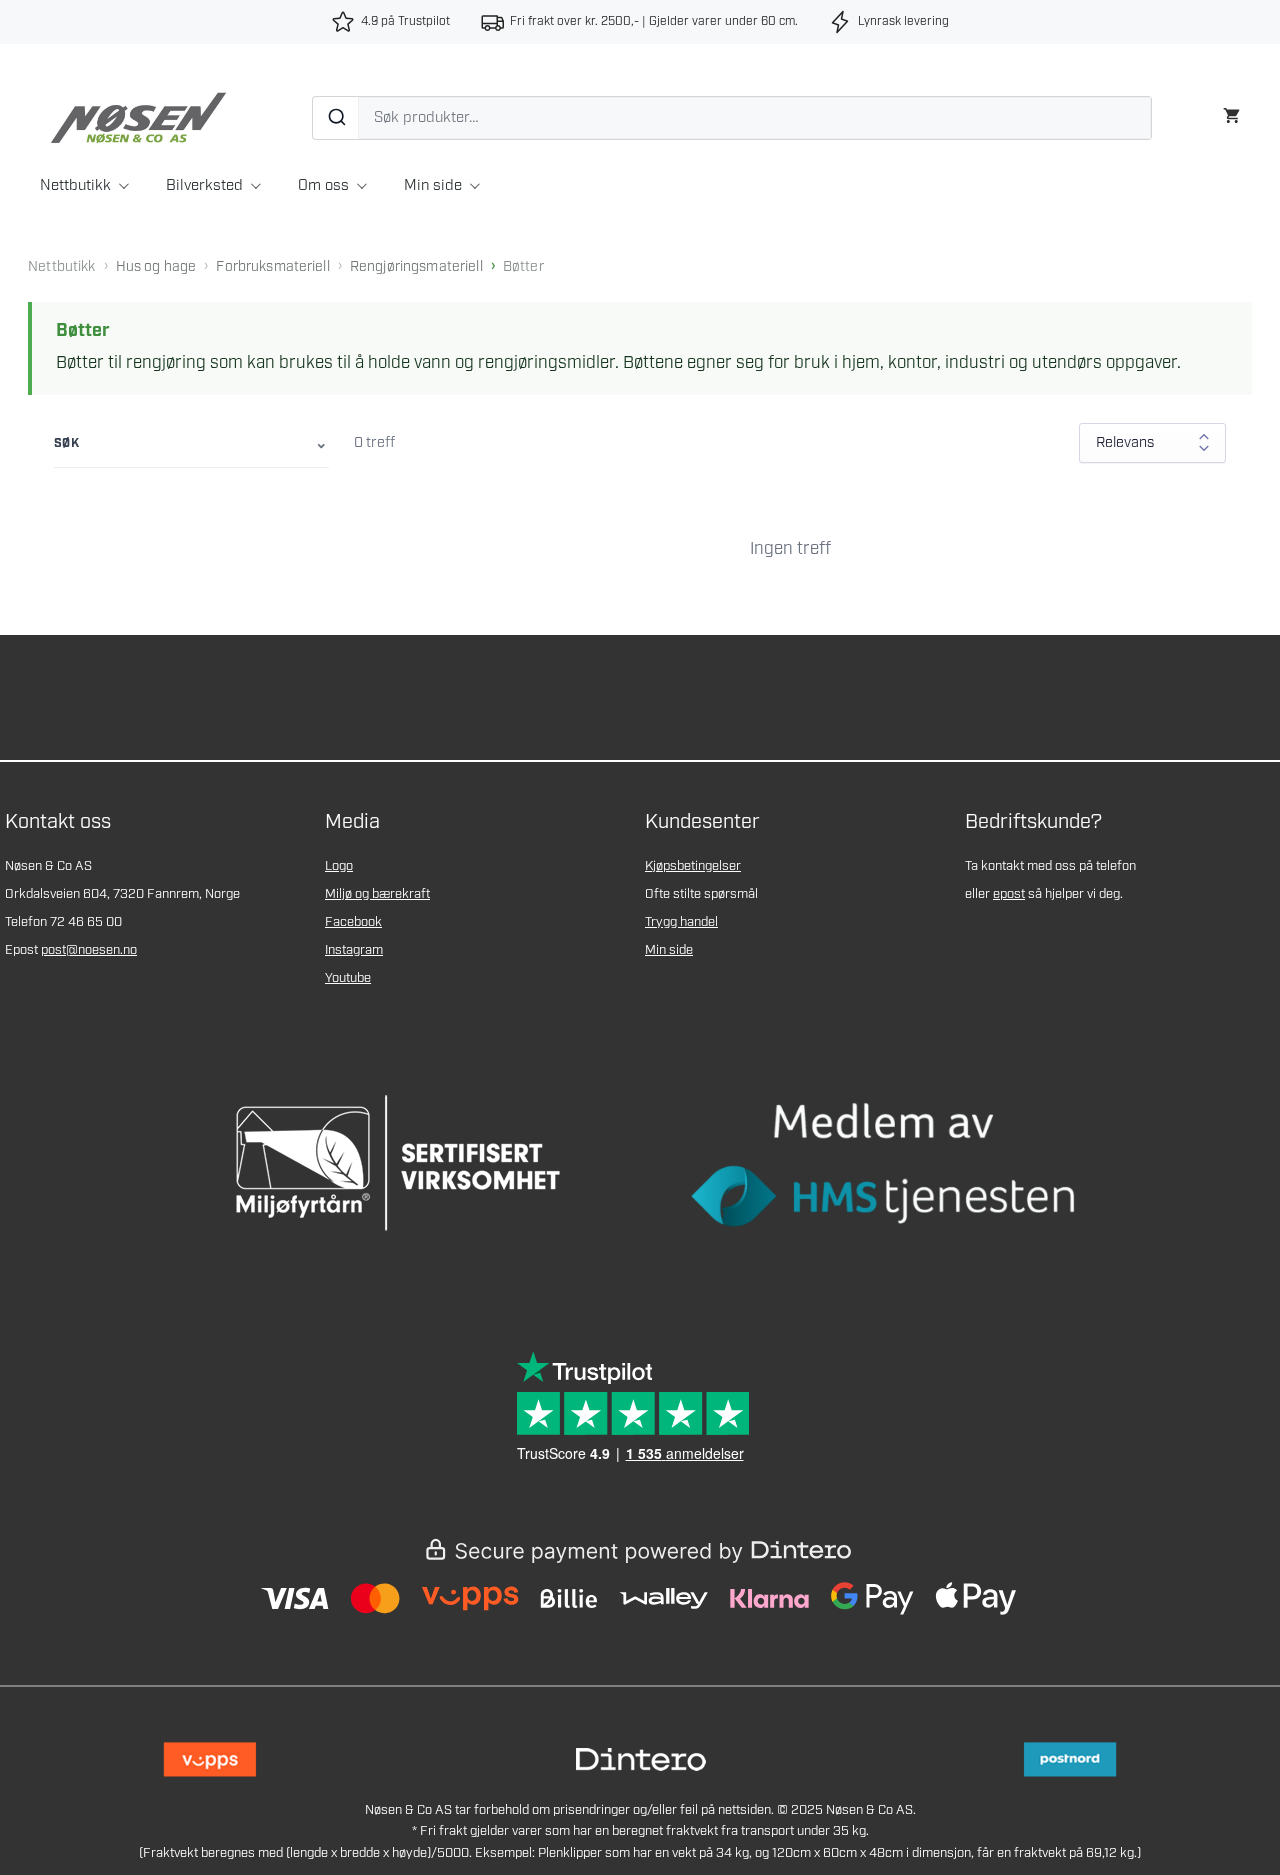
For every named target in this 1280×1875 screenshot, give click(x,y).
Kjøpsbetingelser (693, 866)
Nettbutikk (75, 186)
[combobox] (732, 118)
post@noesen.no (89, 950)
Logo (339, 866)
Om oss (323, 186)
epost (1009, 894)
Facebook (353, 922)
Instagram (354, 950)
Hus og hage (156, 267)
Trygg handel (681, 922)
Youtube (348, 978)
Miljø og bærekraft (377, 894)
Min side (433, 186)
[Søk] (336, 118)
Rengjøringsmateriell (416, 267)
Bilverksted (204, 186)
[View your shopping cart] (1231, 113)
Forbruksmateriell (272, 267)
